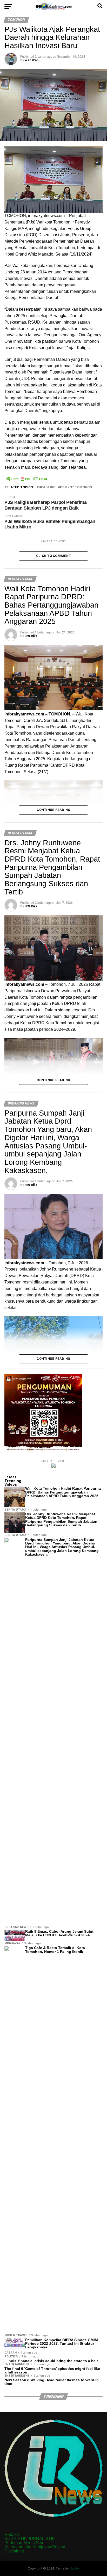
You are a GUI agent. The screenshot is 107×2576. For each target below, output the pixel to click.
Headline (47, 487)
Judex (75, 2568)
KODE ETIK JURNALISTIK (30, 2539)
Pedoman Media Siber (25, 2543)
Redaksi (12, 2534)
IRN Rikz (31, 636)
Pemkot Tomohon (76, 487)
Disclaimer (14, 2551)
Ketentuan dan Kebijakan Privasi (35, 2547)
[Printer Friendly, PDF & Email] (26, 479)
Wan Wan (32, 60)
